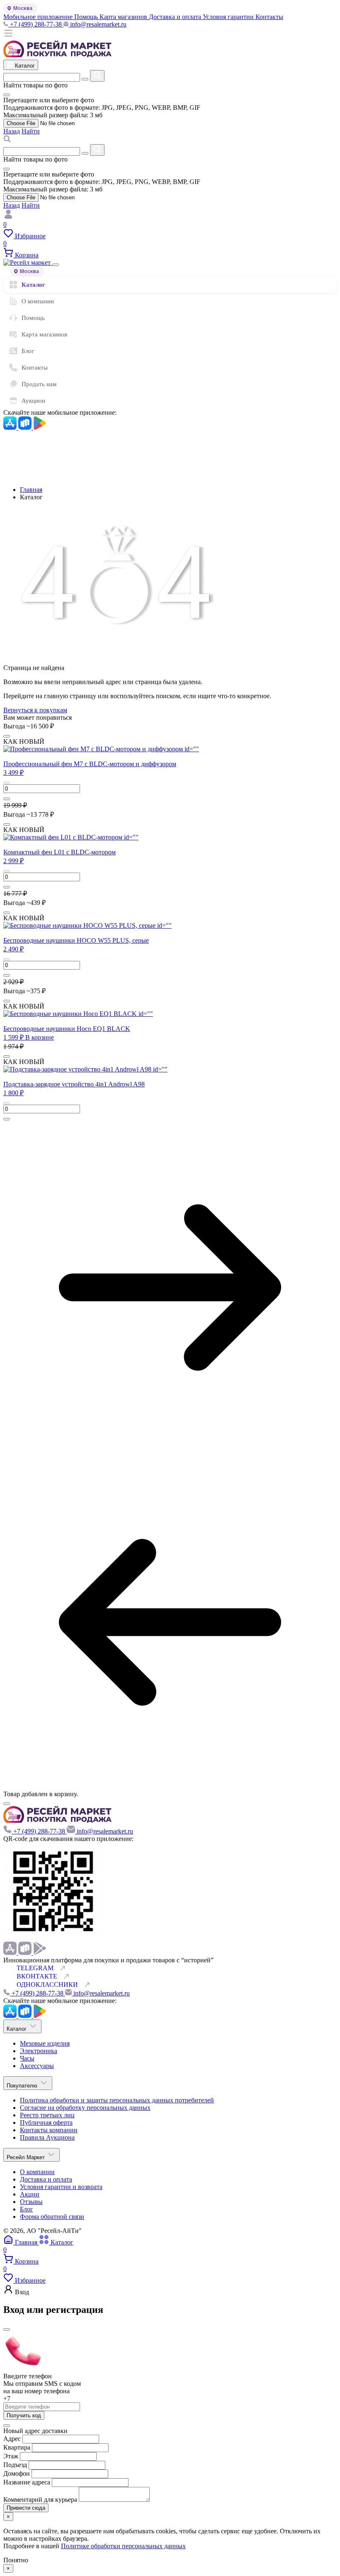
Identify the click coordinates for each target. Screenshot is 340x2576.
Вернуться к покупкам (35, 710)
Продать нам (39, 384)
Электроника (39, 2051)
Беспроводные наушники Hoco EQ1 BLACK (67, 1029)
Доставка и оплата (46, 2179)
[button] (13, 773)
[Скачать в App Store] (11, 427)
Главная (31, 490)
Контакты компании (49, 2130)
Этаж (12, 2456)
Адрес (12, 2439)
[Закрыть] (56, 265)
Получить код (24, 2415)
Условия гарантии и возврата (61, 2187)
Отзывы (31, 2202)
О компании (38, 301)
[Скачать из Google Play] (40, 427)
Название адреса (28, 2482)
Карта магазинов (44, 334)
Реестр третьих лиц (47, 2115)
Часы (27, 2058)
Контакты (35, 368)
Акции (30, 2194)
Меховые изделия (45, 2043)
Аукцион (33, 401)
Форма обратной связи (52, 2217)
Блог (28, 351)
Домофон (17, 2473)
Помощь (33, 318)
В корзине (40, 1037)
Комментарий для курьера (41, 2500)
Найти (31, 131)
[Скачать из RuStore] (26, 427)
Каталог (33, 285)
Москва (23, 8)
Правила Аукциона (47, 2137)
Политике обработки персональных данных (123, 2546)
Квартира (17, 2447)
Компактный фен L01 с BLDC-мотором (59, 852)
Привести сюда (26, 2508)
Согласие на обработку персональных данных (85, 2108)
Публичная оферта (46, 2122)
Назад (12, 131)
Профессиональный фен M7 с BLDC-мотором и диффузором (90, 764)
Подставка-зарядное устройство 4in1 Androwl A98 (74, 1084)
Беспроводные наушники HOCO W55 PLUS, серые (76, 940)
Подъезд (16, 2465)
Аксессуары (37, 2066)
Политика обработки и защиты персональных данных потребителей (117, 2100)
